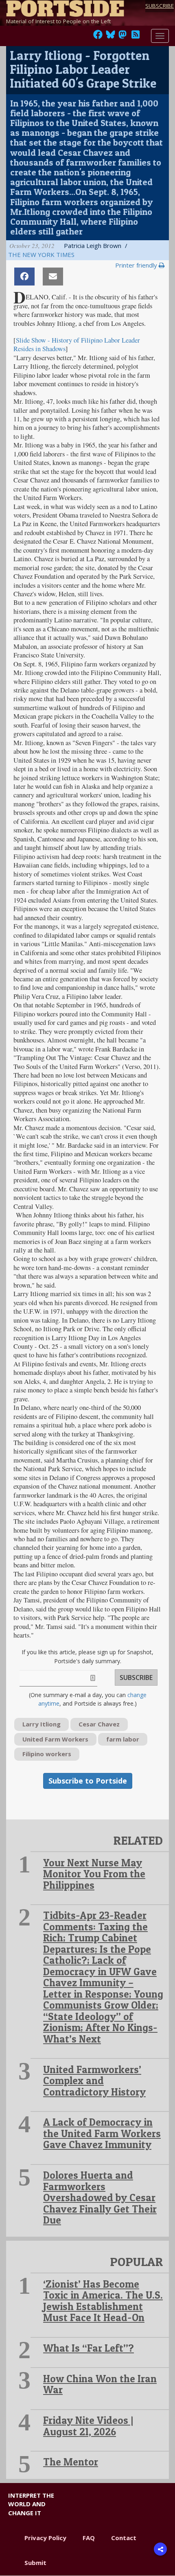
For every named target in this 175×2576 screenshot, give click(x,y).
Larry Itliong (42, 1724)
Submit (35, 2563)
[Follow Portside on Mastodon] (122, 37)
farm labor (123, 1739)
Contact (124, 2538)
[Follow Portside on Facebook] (98, 37)
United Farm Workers (55, 1739)
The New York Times (41, 255)
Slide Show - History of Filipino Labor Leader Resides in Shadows (77, 344)
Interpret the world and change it (31, 2504)
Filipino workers (47, 1754)
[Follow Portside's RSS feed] (136, 37)
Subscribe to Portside (88, 1781)
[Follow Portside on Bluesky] (111, 37)
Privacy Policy (45, 2538)
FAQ (89, 2538)
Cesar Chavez (99, 1724)
